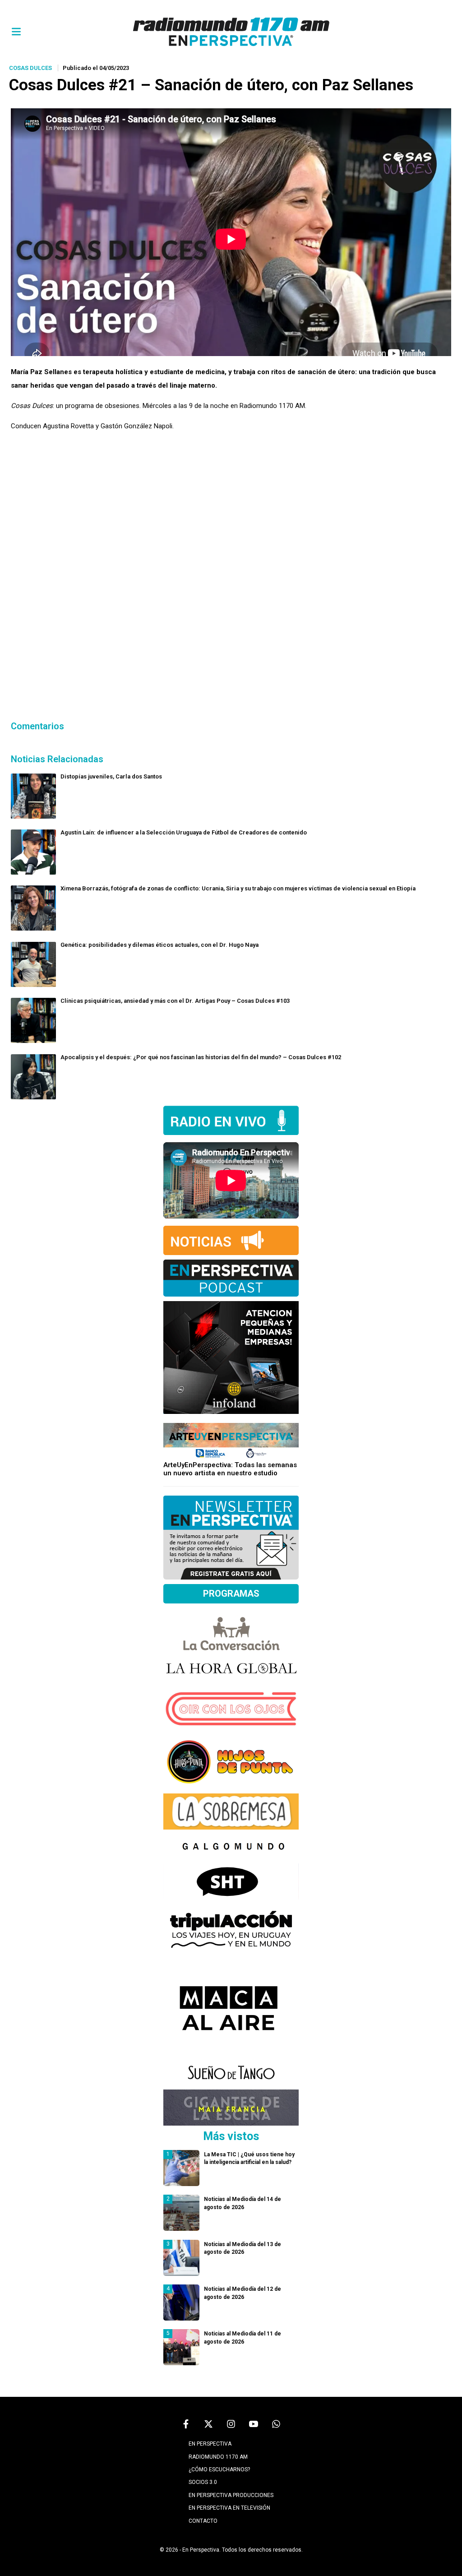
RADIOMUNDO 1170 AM (218, 2457)
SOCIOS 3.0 (203, 2482)
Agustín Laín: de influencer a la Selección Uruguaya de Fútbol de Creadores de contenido (184, 832)
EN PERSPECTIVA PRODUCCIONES (231, 2495)
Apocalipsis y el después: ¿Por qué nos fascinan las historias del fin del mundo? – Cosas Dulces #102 (201, 1057)
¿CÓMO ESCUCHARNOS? (219, 2469)
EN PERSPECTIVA (210, 2444)
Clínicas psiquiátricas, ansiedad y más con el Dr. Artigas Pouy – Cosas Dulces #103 (175, 1001)
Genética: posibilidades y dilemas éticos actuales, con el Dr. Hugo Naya (159, 945)
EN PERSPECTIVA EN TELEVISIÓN (229, 2508)
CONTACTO (203, 2521)
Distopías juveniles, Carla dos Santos (111, 776)
